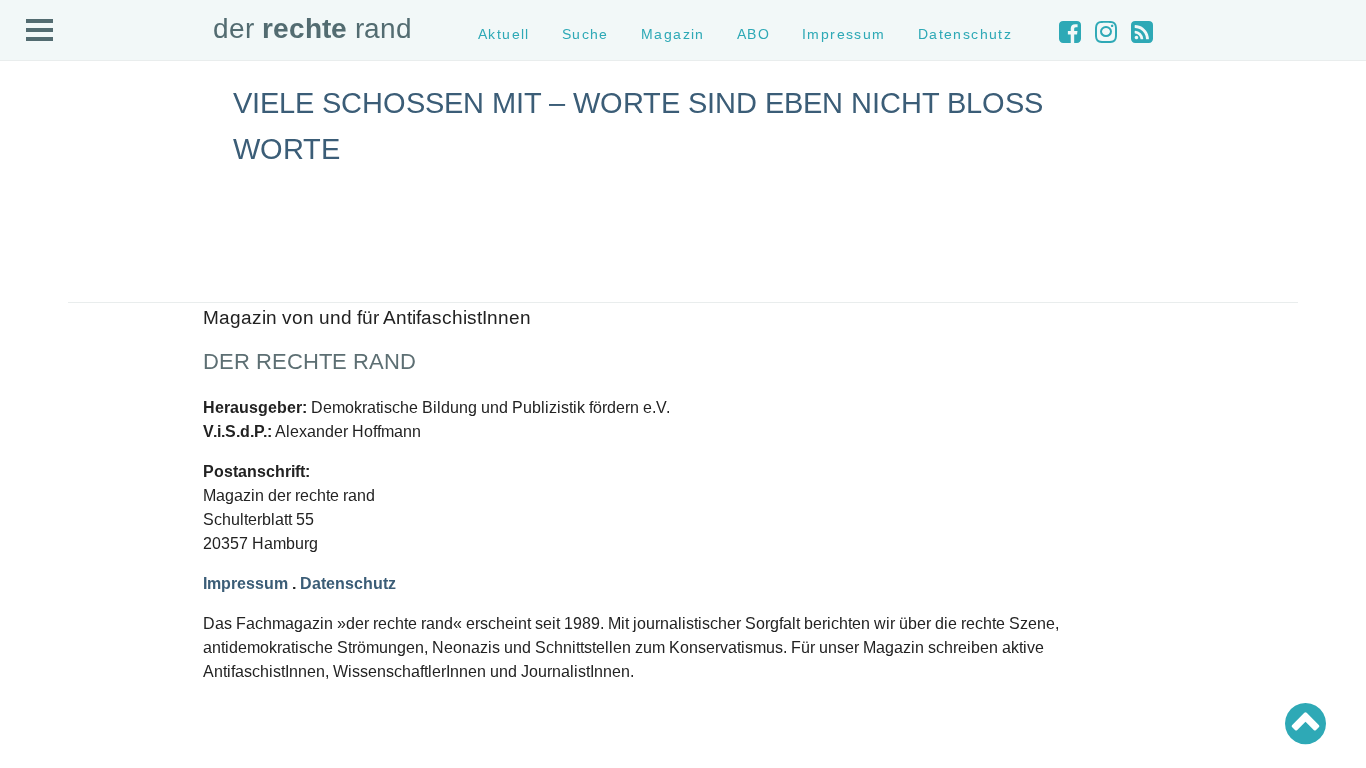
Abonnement (56, 234)
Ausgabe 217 (58, 638)
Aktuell (40, 163)
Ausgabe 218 (58, 620)
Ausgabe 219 (58, 603)
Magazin (44, 198)
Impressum (52, 270)
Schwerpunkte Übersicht (90, 365)
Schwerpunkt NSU (73, 436)
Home (37, 145)
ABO (753, 34)
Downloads (51, 252)
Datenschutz (56, 288)
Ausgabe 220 (58, 585)
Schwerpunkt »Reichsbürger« (104, 454)
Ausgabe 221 (58, 567)
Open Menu (40, 31)
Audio (36, 216)
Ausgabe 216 (58, 656)
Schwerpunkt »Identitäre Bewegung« (125, 418)
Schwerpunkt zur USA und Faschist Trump (143, 400)
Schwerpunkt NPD (73, 472)
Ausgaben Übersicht (78, 549)
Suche (38, 181)
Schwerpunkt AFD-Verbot (92, 383)
